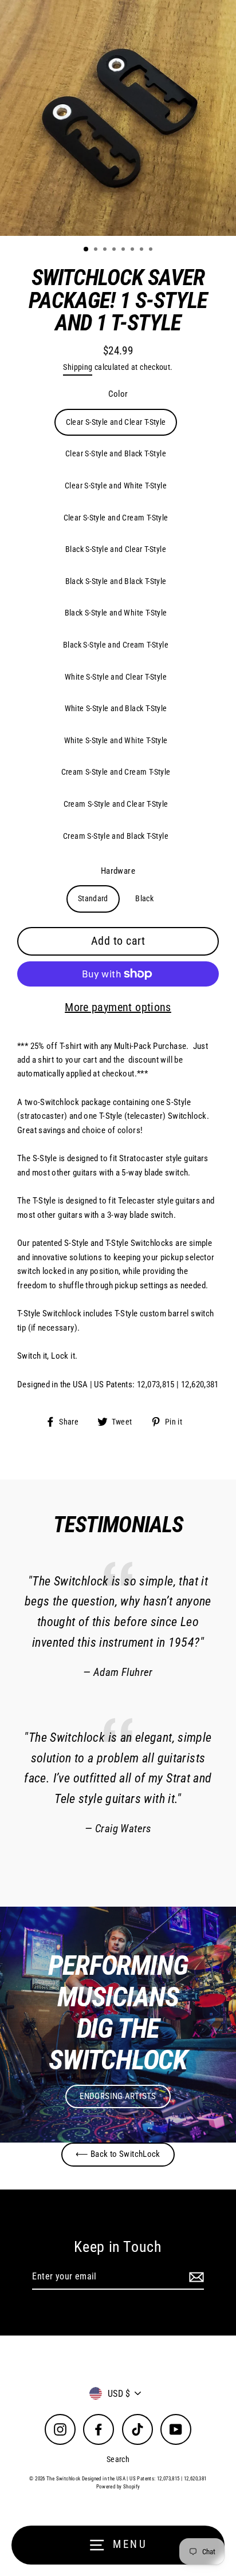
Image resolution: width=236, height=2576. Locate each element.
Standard (93, 898)
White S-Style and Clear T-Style (116, 677)
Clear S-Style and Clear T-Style (116, 422)
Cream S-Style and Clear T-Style (116, 804)
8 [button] (152, 250)
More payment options (118, 1007)
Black (144, 898)
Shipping (78, 367)
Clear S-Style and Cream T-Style (116, 518)
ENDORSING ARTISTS (118, 2096)
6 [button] (133, 250)
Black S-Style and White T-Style (116, 613)
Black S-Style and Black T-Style (116, 581)
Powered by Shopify (118, 2487)
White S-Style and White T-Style (116, 740)
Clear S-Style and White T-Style (116, 486)
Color (118, 394)
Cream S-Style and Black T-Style (116, 836)
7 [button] (143, 250)
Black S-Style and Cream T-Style (116, 645)
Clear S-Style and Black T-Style (116, 453)
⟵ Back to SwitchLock (118, 2154)
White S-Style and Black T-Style (116, 708)
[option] (118, 118)
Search (118, 2459)
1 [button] (86, 250)
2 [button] (97, 250)
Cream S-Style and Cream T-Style (116, 772)
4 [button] (115, 250)
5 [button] (124, 250)
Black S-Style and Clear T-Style (116, 549)
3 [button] (106, 250)
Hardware (118, 871)
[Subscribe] (195, 2277)
